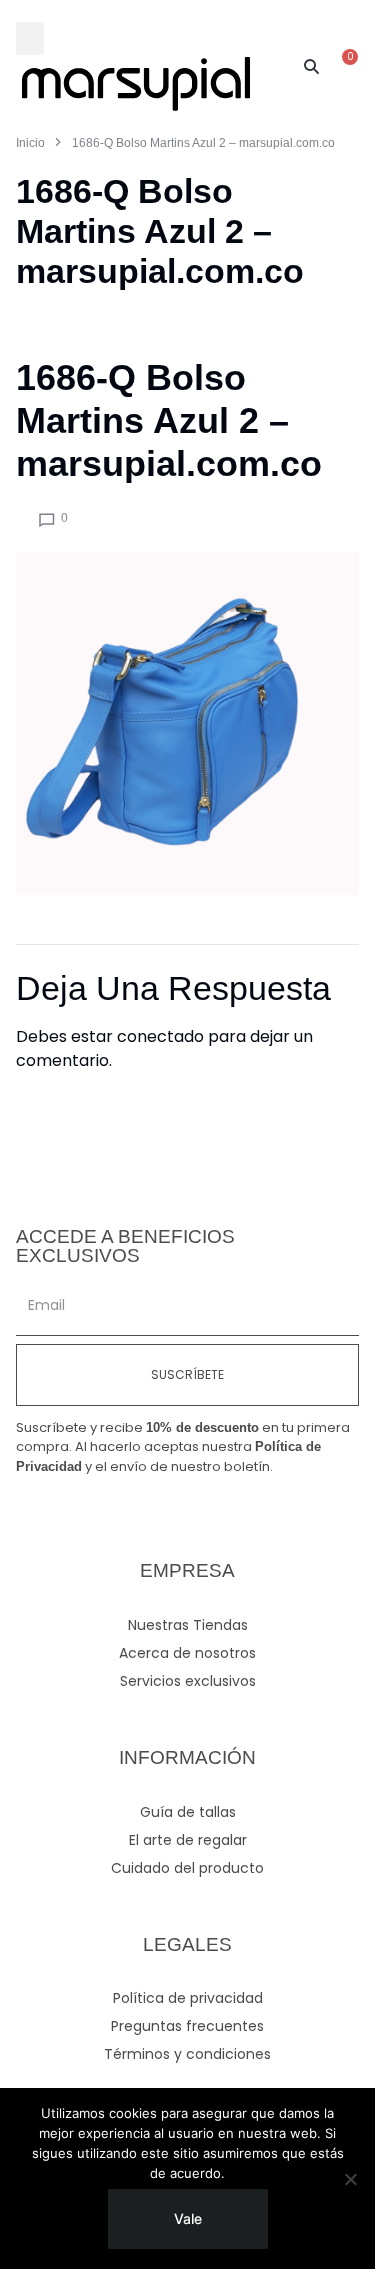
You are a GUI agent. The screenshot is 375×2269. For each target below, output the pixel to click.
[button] (30, 38)
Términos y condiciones (187, 2054)
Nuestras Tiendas (188, 1625)
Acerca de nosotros (187, 1653)
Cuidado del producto (187, 1868)
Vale (188, 2218)
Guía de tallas (188, 1812)
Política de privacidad (188, 1998)
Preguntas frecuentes (187, 2026)
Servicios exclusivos (188, 1681)
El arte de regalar (188, 1840)
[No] (350, 2179)
